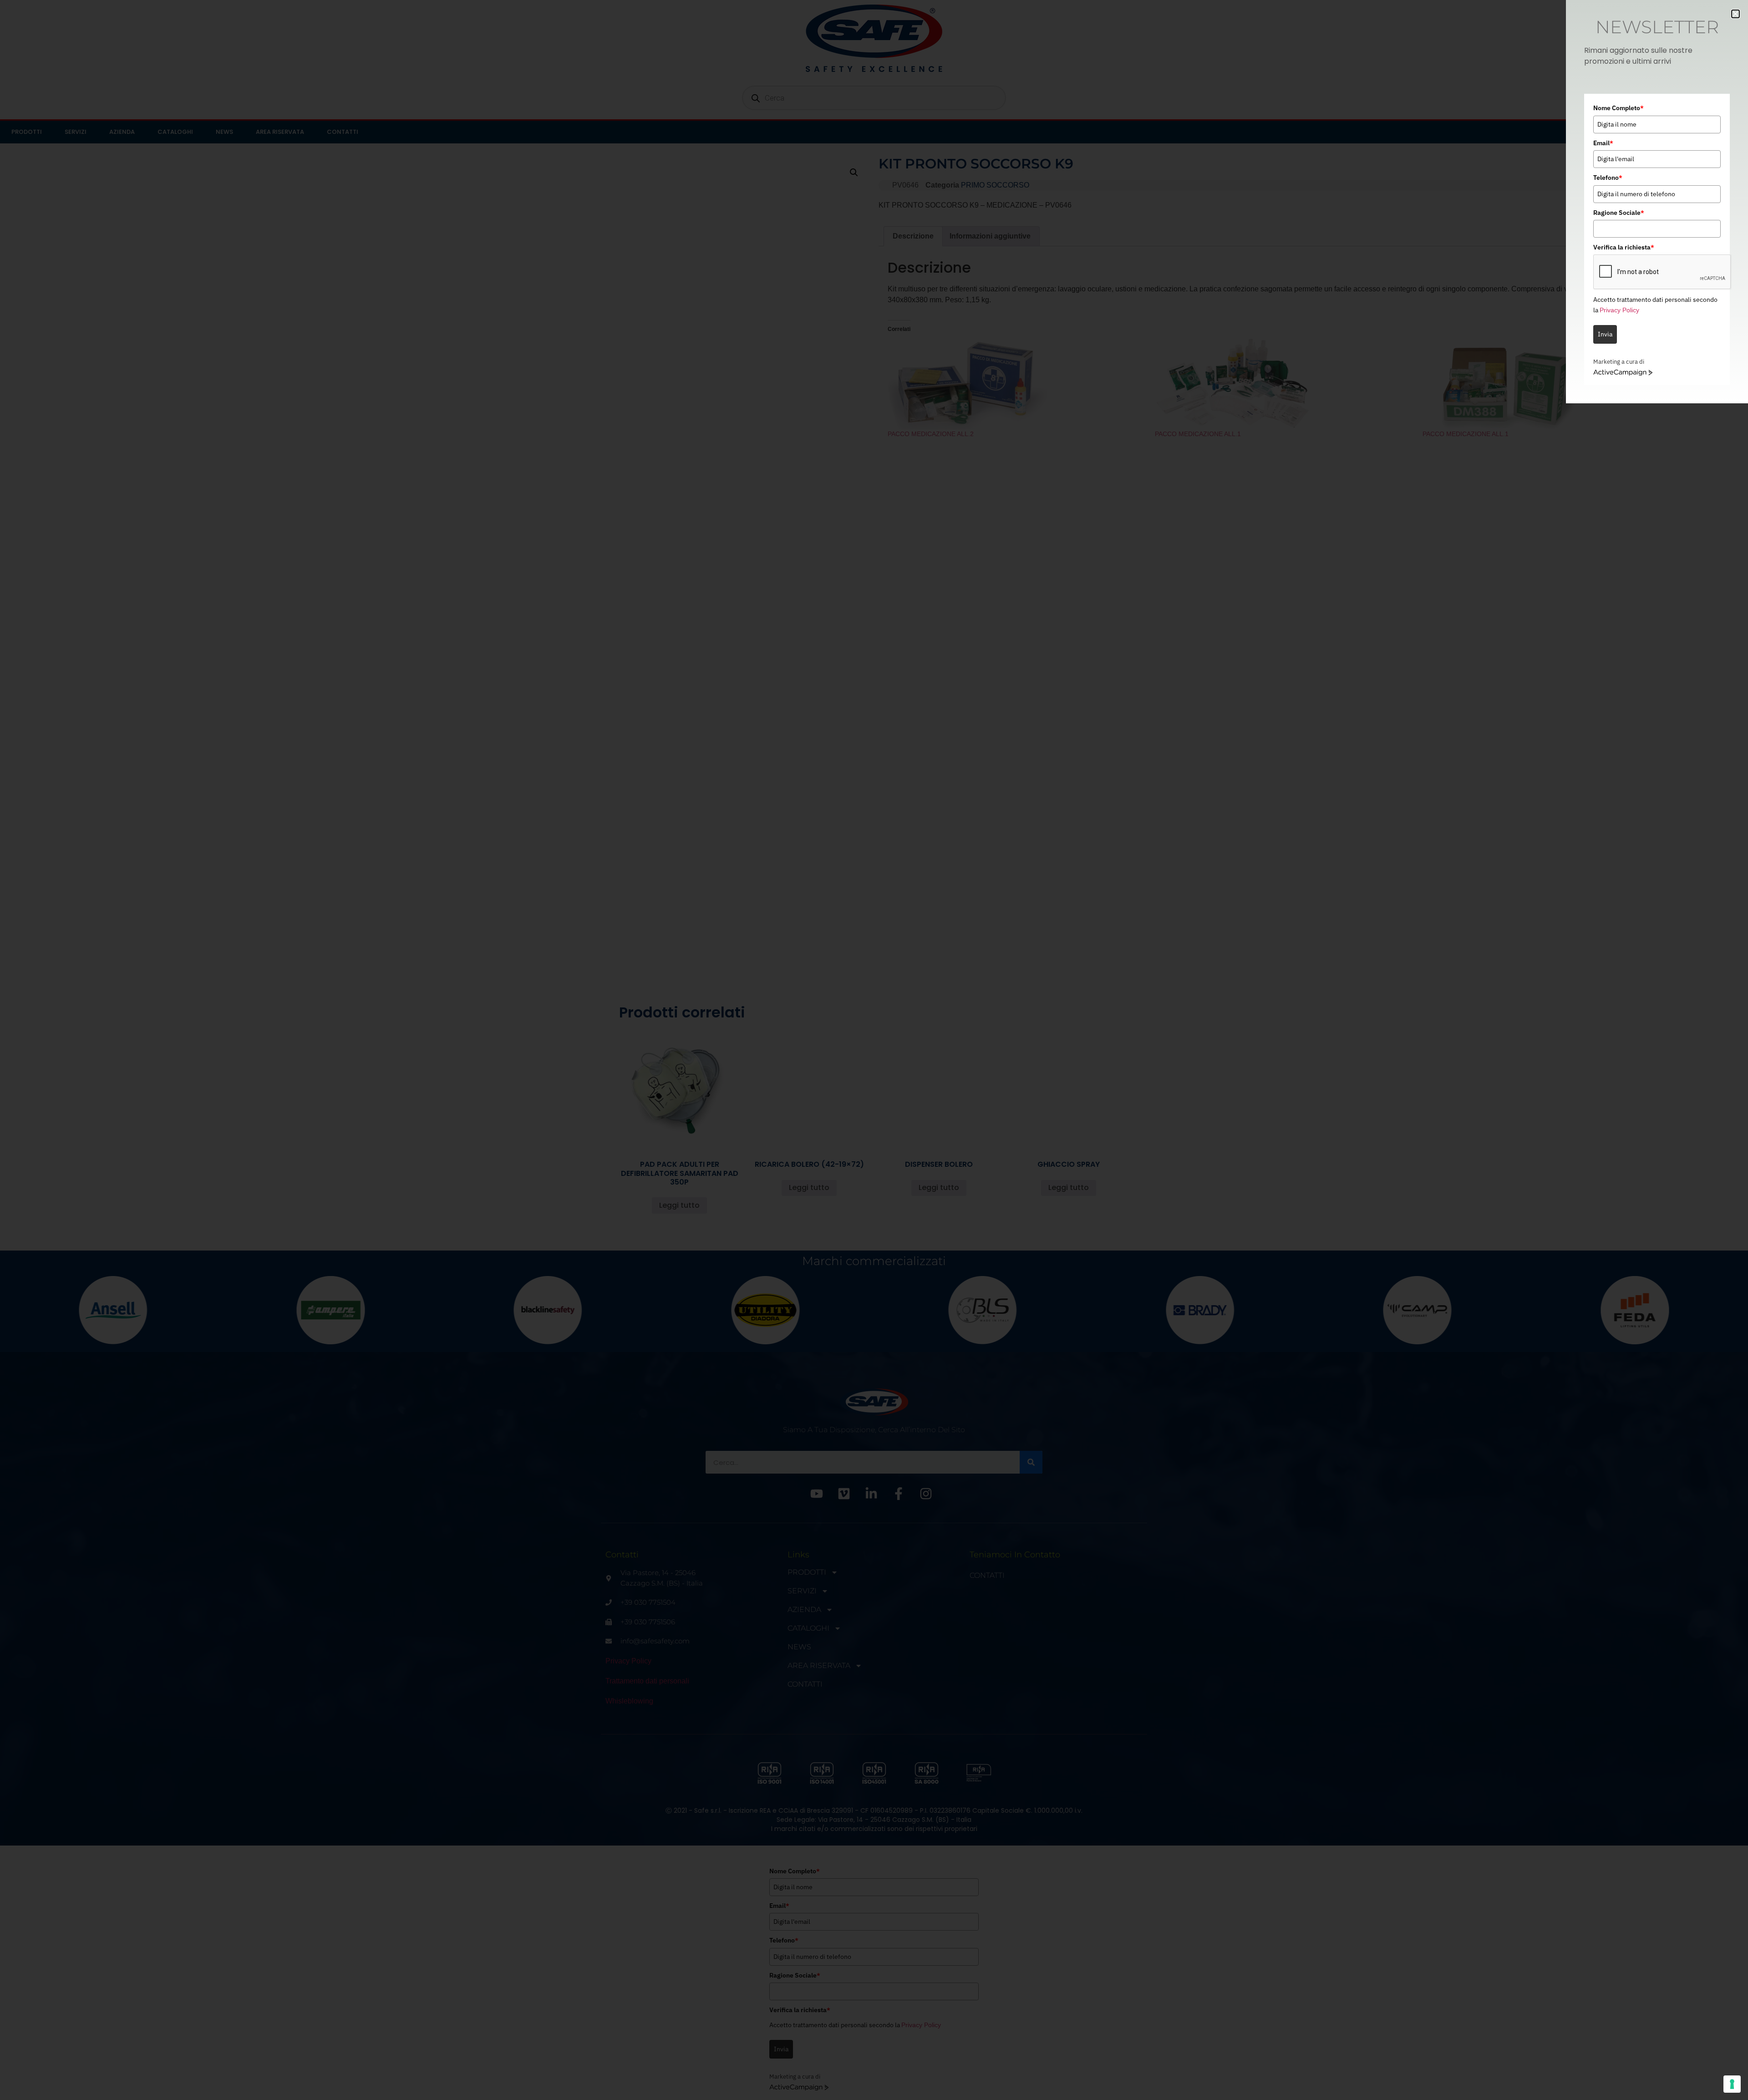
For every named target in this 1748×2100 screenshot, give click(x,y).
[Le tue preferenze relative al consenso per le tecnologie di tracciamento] (1732, 2084)
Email (1603, 143)
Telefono (1608, 178)
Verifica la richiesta (1624, 247)
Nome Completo (1618, 108)
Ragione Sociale (1619, 213)
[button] (1735, 14)
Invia (1605, 334)
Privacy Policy (1619, 310)
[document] (874, 1050)
